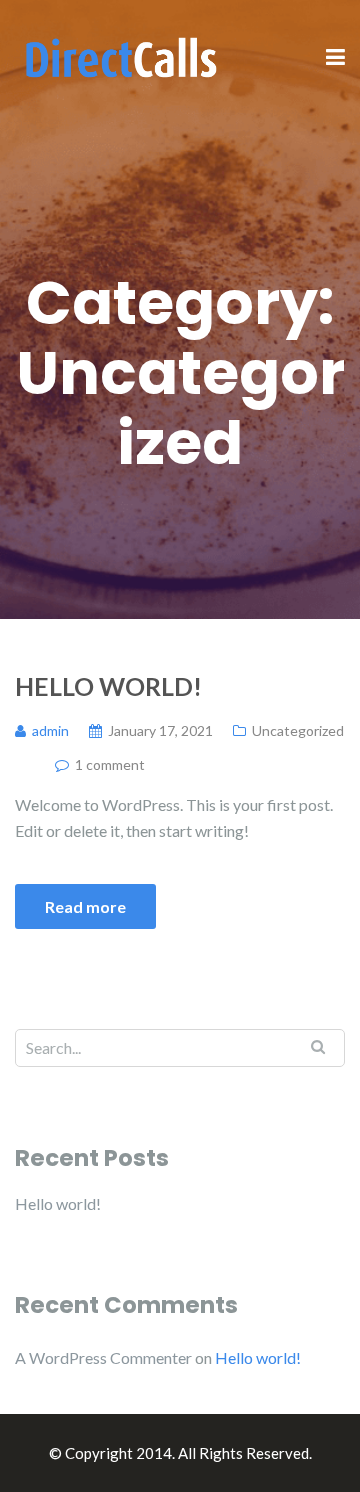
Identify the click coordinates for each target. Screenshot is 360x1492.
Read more (85, 906)
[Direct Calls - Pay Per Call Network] (120, 56)
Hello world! (108, 686)
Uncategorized (298, 730)
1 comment (110, 764)
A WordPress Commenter (103, 1357)
